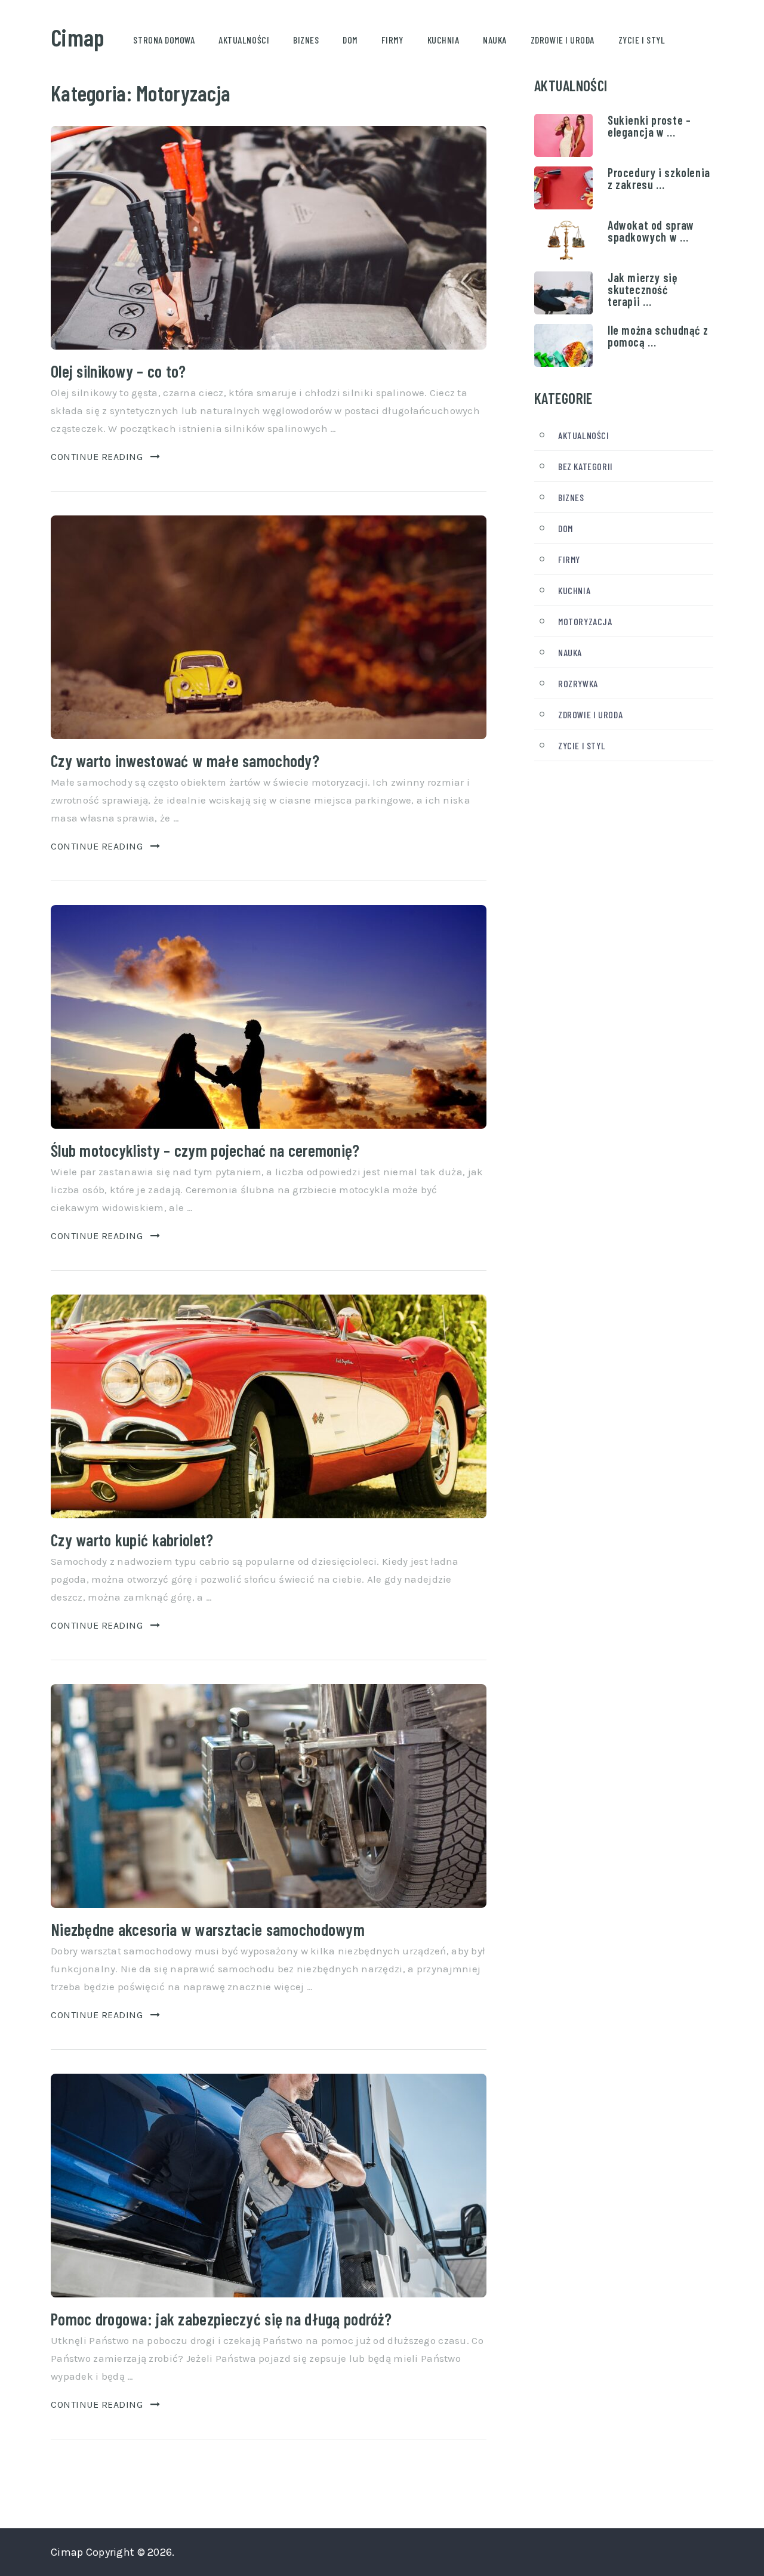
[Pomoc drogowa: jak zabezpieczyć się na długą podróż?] (269, 2186)
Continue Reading (97, 457)
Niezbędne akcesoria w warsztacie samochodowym (208, 1929)
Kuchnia (443, 40)
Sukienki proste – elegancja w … (649, 126)
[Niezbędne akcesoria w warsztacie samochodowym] (269, 1796)
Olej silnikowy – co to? (118, 371)
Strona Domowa (164, 40)
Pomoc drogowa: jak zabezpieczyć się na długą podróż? (221, 2319)
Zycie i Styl (642, 40)
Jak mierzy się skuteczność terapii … (643, 289)
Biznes (306, 40)
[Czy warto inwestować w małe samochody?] (269, 627)
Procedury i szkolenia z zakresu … (659, 178)
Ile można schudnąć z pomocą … (658, 336)
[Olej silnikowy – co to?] (269, 238)
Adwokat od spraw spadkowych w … (651, 231)
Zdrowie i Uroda (563, 40)
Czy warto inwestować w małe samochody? (185, 761)
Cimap (78, 37)
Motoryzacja (585, 621)
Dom (350, 40)
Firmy (392, 40)
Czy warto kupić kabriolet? (132, 1540)
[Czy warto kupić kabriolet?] (269, 1406)
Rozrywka (578, 683)
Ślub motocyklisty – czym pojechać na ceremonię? (205, 1150)
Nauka (495, 40)
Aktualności (244, 40)
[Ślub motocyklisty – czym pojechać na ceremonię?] (269, 1017)
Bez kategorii (586, 466)
